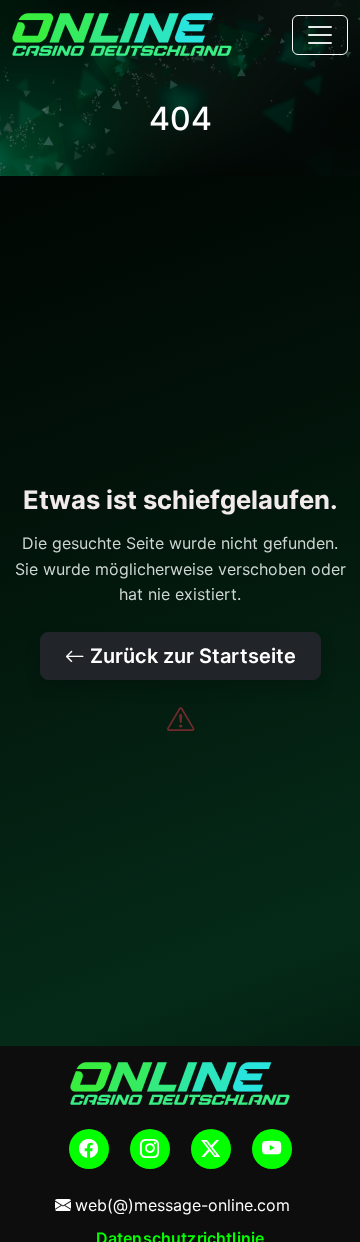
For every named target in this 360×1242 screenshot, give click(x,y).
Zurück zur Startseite (190, 656)
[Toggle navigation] (320, 35)
